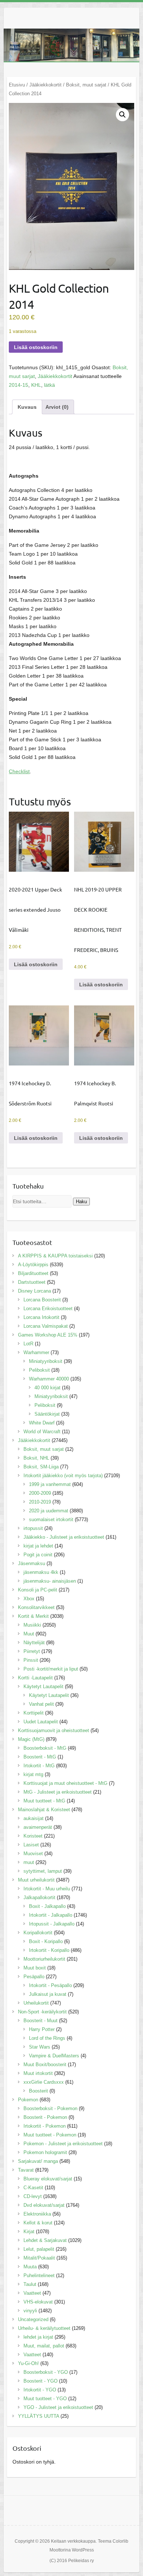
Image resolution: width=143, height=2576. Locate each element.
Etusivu (17, 85)
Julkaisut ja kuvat (48, 1994)
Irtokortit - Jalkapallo (51, 1915)
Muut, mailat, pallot (44, 2346)
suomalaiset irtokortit (51, 1519)
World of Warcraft (42, 1432)
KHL (36, 385)
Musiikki (32, 1625)
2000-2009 (40, 1493)
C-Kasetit (33, 2188)
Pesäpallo (34, 1977)
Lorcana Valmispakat (46, 1326)
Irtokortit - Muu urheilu (47, 1889)
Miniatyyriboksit (46, 1361)
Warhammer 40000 (49, 1379)
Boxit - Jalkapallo (47, 1906)
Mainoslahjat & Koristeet (44, 1810)
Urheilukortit (36, 2003)
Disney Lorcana (34, 1291)
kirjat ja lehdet (38, 1546)
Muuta (30, 2267)
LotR (28, 1344)
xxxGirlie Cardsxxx (44, 2082)
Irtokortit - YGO (40, 2390)
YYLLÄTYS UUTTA (38, 2416)
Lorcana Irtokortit (41, 1317)
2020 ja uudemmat (49, 1511)
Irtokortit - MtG (39, 1766)
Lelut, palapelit (39, 2249)
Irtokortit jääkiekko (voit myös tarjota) (63, 1476)
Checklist (19, 771)
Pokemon (28, 2100)
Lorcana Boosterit (42, 1300)
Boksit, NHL (36, 1458)
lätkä (49, 385)
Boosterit (38, 2091)
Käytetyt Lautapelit (43, 1687)
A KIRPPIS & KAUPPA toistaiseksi (55, 1256)
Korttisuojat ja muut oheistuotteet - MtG (65, 1783)
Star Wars (40, 2047)
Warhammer (36, 1352)
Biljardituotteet (33, 1273)
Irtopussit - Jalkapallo (52, 1924)
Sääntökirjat (47, 1414)
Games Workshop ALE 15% (48, 1335)
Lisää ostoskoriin (36, 347)
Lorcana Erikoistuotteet (48, 1309)
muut (29, 1862)
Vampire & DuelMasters (54, 2056)
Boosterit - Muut (41, 2021)
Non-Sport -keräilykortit (42, 2012)
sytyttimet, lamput (43, 1871)
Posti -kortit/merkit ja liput (51, 1669)
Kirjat (29, 2232)
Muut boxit (35, 1968)
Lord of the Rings (47, 2038)
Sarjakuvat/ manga (38, 2161)
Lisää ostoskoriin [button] (36, 964)
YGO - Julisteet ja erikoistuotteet (58, 2407)
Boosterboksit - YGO (46, 2372)
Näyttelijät (34, 1643)
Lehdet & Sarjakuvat (45, 2240)
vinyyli (30, 2311)
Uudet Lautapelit (41, 1722)
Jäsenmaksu (32, 1563)
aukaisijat (34, 1818)
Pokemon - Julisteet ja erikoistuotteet (63, 2144)
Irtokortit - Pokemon (45, 2126)
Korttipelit (34, 1713)
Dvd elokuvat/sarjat (44, 2205)
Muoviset (33, 1854)
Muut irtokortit (38, 2073)
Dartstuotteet (32, 1282)
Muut (29, 1634)
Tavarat (26, 2170)
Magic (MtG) (31, 1739)
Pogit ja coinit (38, 1555)
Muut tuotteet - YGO (45, 2399)
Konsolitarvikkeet (36, 1607)
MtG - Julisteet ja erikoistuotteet (58, 1792)
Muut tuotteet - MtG (44, 1801)
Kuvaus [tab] (27, 407)
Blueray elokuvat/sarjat (48, 2179)
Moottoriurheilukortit (44, 1959)
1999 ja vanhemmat (50, 1484)
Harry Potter (42, 2029)
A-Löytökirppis (33, 1265)
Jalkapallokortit (39, 1897)
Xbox (29, 1599)
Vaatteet (32, 2293)
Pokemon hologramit (45, 2152)
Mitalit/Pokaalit (39, 2258)
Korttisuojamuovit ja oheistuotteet (54, 1730)
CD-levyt (33, 2196)
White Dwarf (42, 1423)
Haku (81, 1202)
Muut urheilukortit (36, 1880)
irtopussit (33, 1528)
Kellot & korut (38, 2223)
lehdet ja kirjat (38, 2337)
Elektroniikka (37, 2214)
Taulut (30, 2284)
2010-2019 (40, 1502)
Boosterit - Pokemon (45, 2117)
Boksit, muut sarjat (86, 85)
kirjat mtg (33, 1774)
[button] (122, 115)
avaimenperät (38, 1827)
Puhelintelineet (39, 2275)
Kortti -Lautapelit (35, 1678)
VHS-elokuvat (38, 2302)
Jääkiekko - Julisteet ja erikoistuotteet (64, 1537)
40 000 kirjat (47, 1388)
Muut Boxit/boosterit (45, 2064)
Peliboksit (39, 1370)
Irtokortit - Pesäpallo (50, 1985)
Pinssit (31, 1660)
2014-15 (19, 385)
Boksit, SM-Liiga (41, 1467)
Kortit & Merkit (33, 1616)
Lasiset (31, 1845)
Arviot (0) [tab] (57, 407)
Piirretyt (32, 1651)
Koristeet (33, 1836)
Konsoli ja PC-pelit (38, 1590)
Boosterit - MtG (40, 1757)
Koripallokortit (38, 1933)
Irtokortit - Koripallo (49, 1950)
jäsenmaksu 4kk (41, 1572)
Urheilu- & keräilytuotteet (44, 2328)
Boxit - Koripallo (46, 1941)
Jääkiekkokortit (45, 85)
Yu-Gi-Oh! (28, 2363)
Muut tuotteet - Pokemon (50, 2135)
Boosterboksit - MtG (45, 1748)
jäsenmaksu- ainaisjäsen (50, 1581)
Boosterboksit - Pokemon (50, 2108)
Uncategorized (33, 2319)
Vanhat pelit (41, 1704)
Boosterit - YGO (41, 2381)
